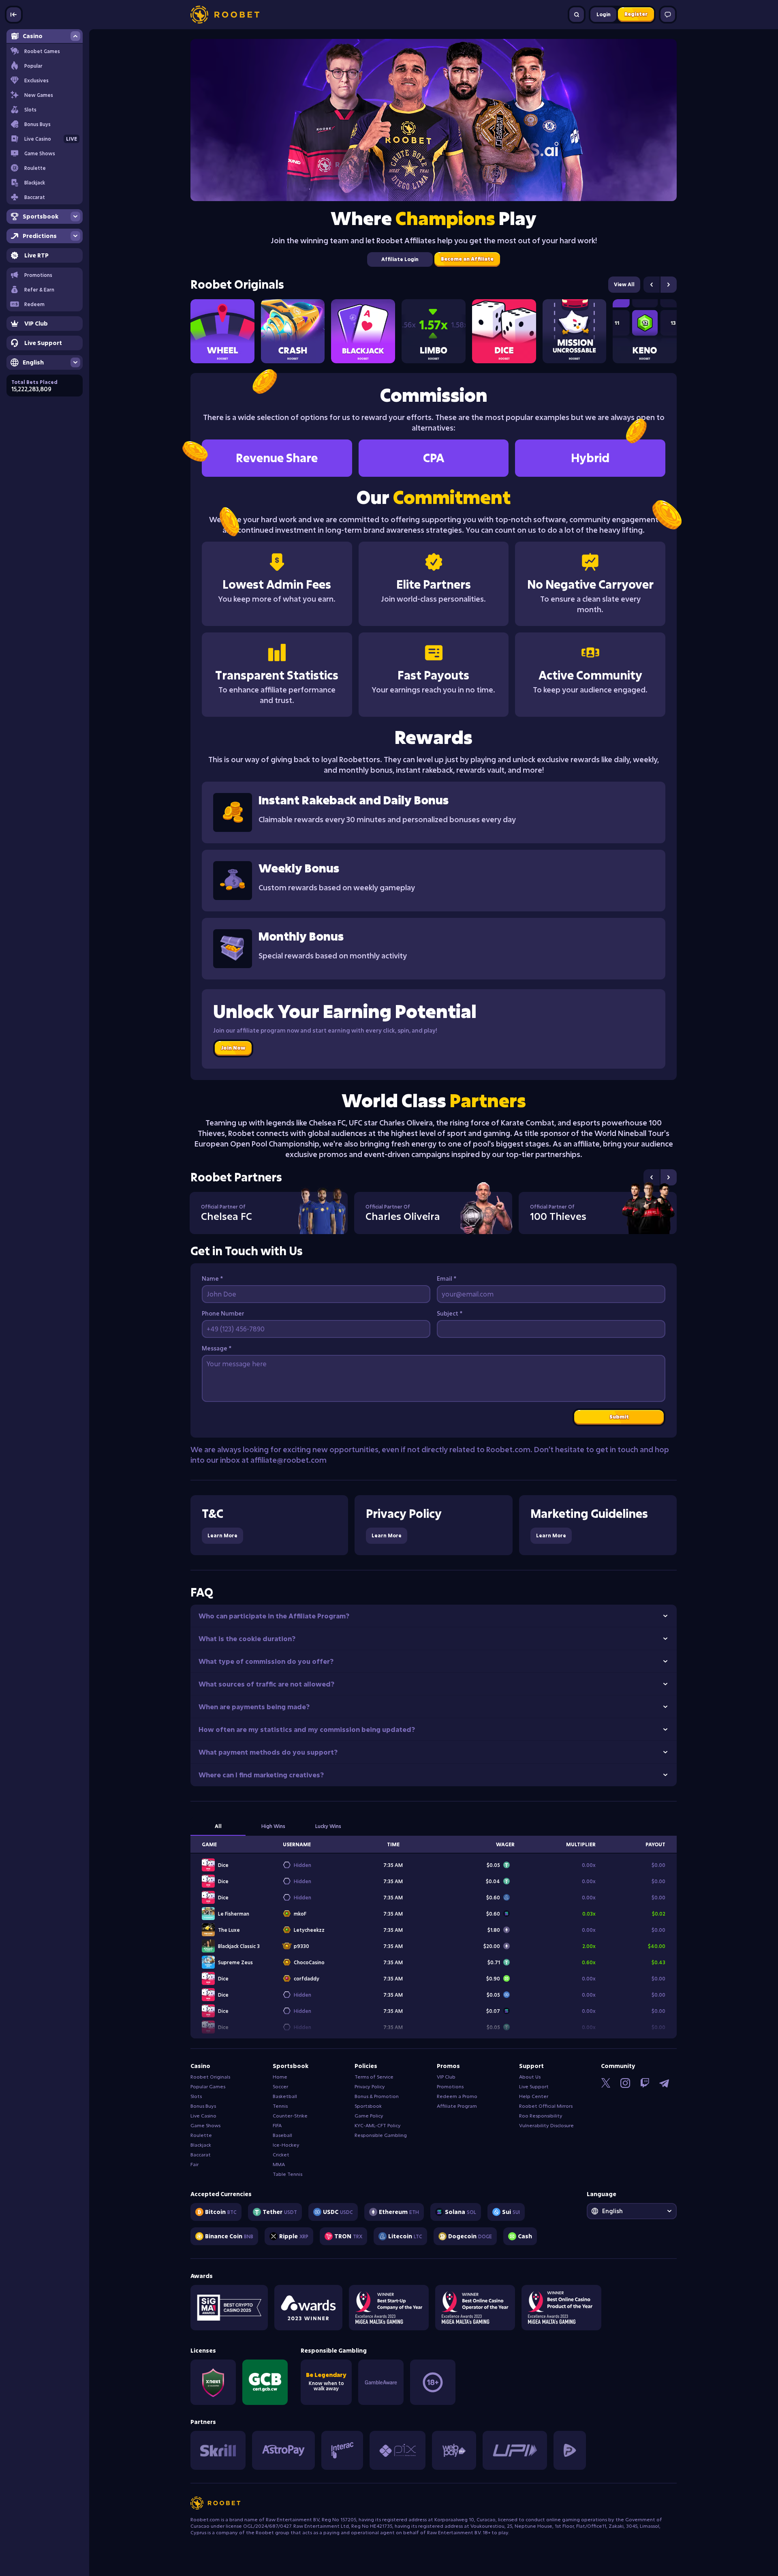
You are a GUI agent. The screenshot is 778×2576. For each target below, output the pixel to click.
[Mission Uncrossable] (575, 331)
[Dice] (504, 331)
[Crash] (293, 331)
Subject (450, 1313)
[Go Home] (225, 15)
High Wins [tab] (273, 1826)
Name (212, 1278)
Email (447, 1278)
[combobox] (632, 2211)
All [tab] (218, 1826)
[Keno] (645, 331)
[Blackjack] (363, 331)
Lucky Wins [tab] (328, 1826)
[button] (45, 289)
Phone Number (223, 1313)
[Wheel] (222, 331)
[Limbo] (434, 331)
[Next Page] (669, 285)
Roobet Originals (237, 285)
